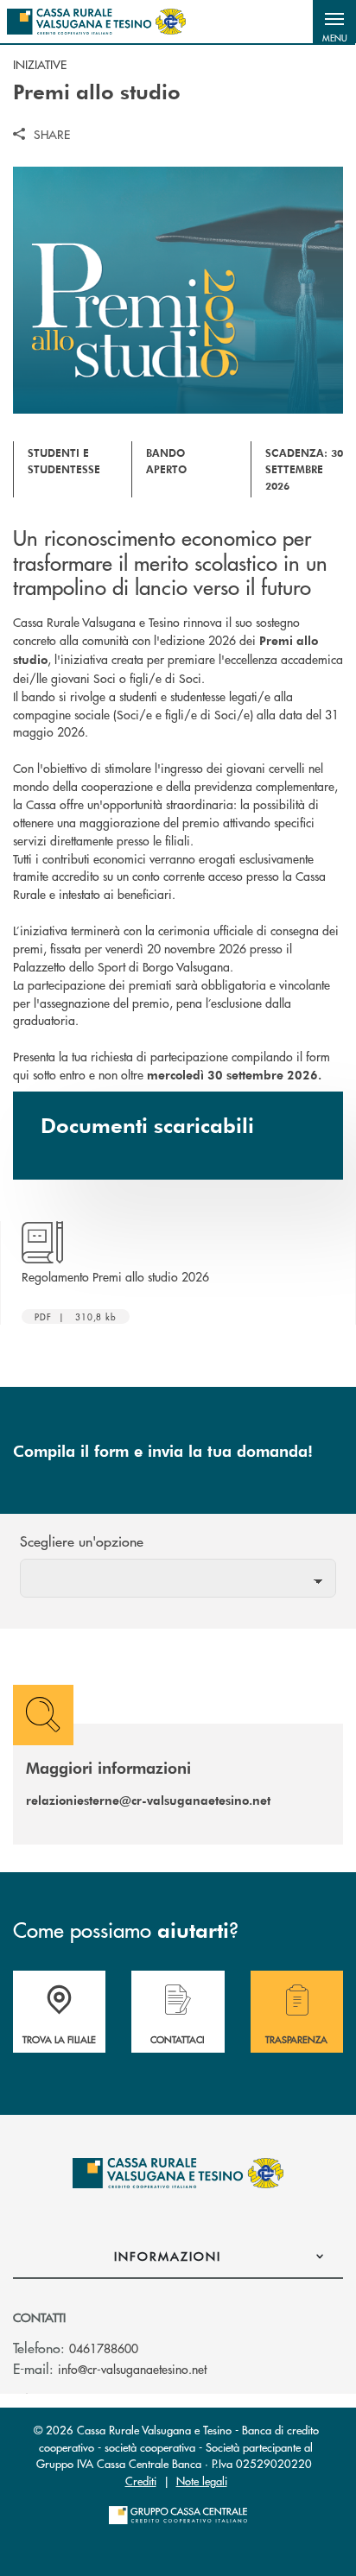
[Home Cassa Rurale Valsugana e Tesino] (96, 22)
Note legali (202, 2481)
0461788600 (104, 2348)
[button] (334, 22)
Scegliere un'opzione (82, 1541)
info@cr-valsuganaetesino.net (132, 2369)
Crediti (141, 2481)
